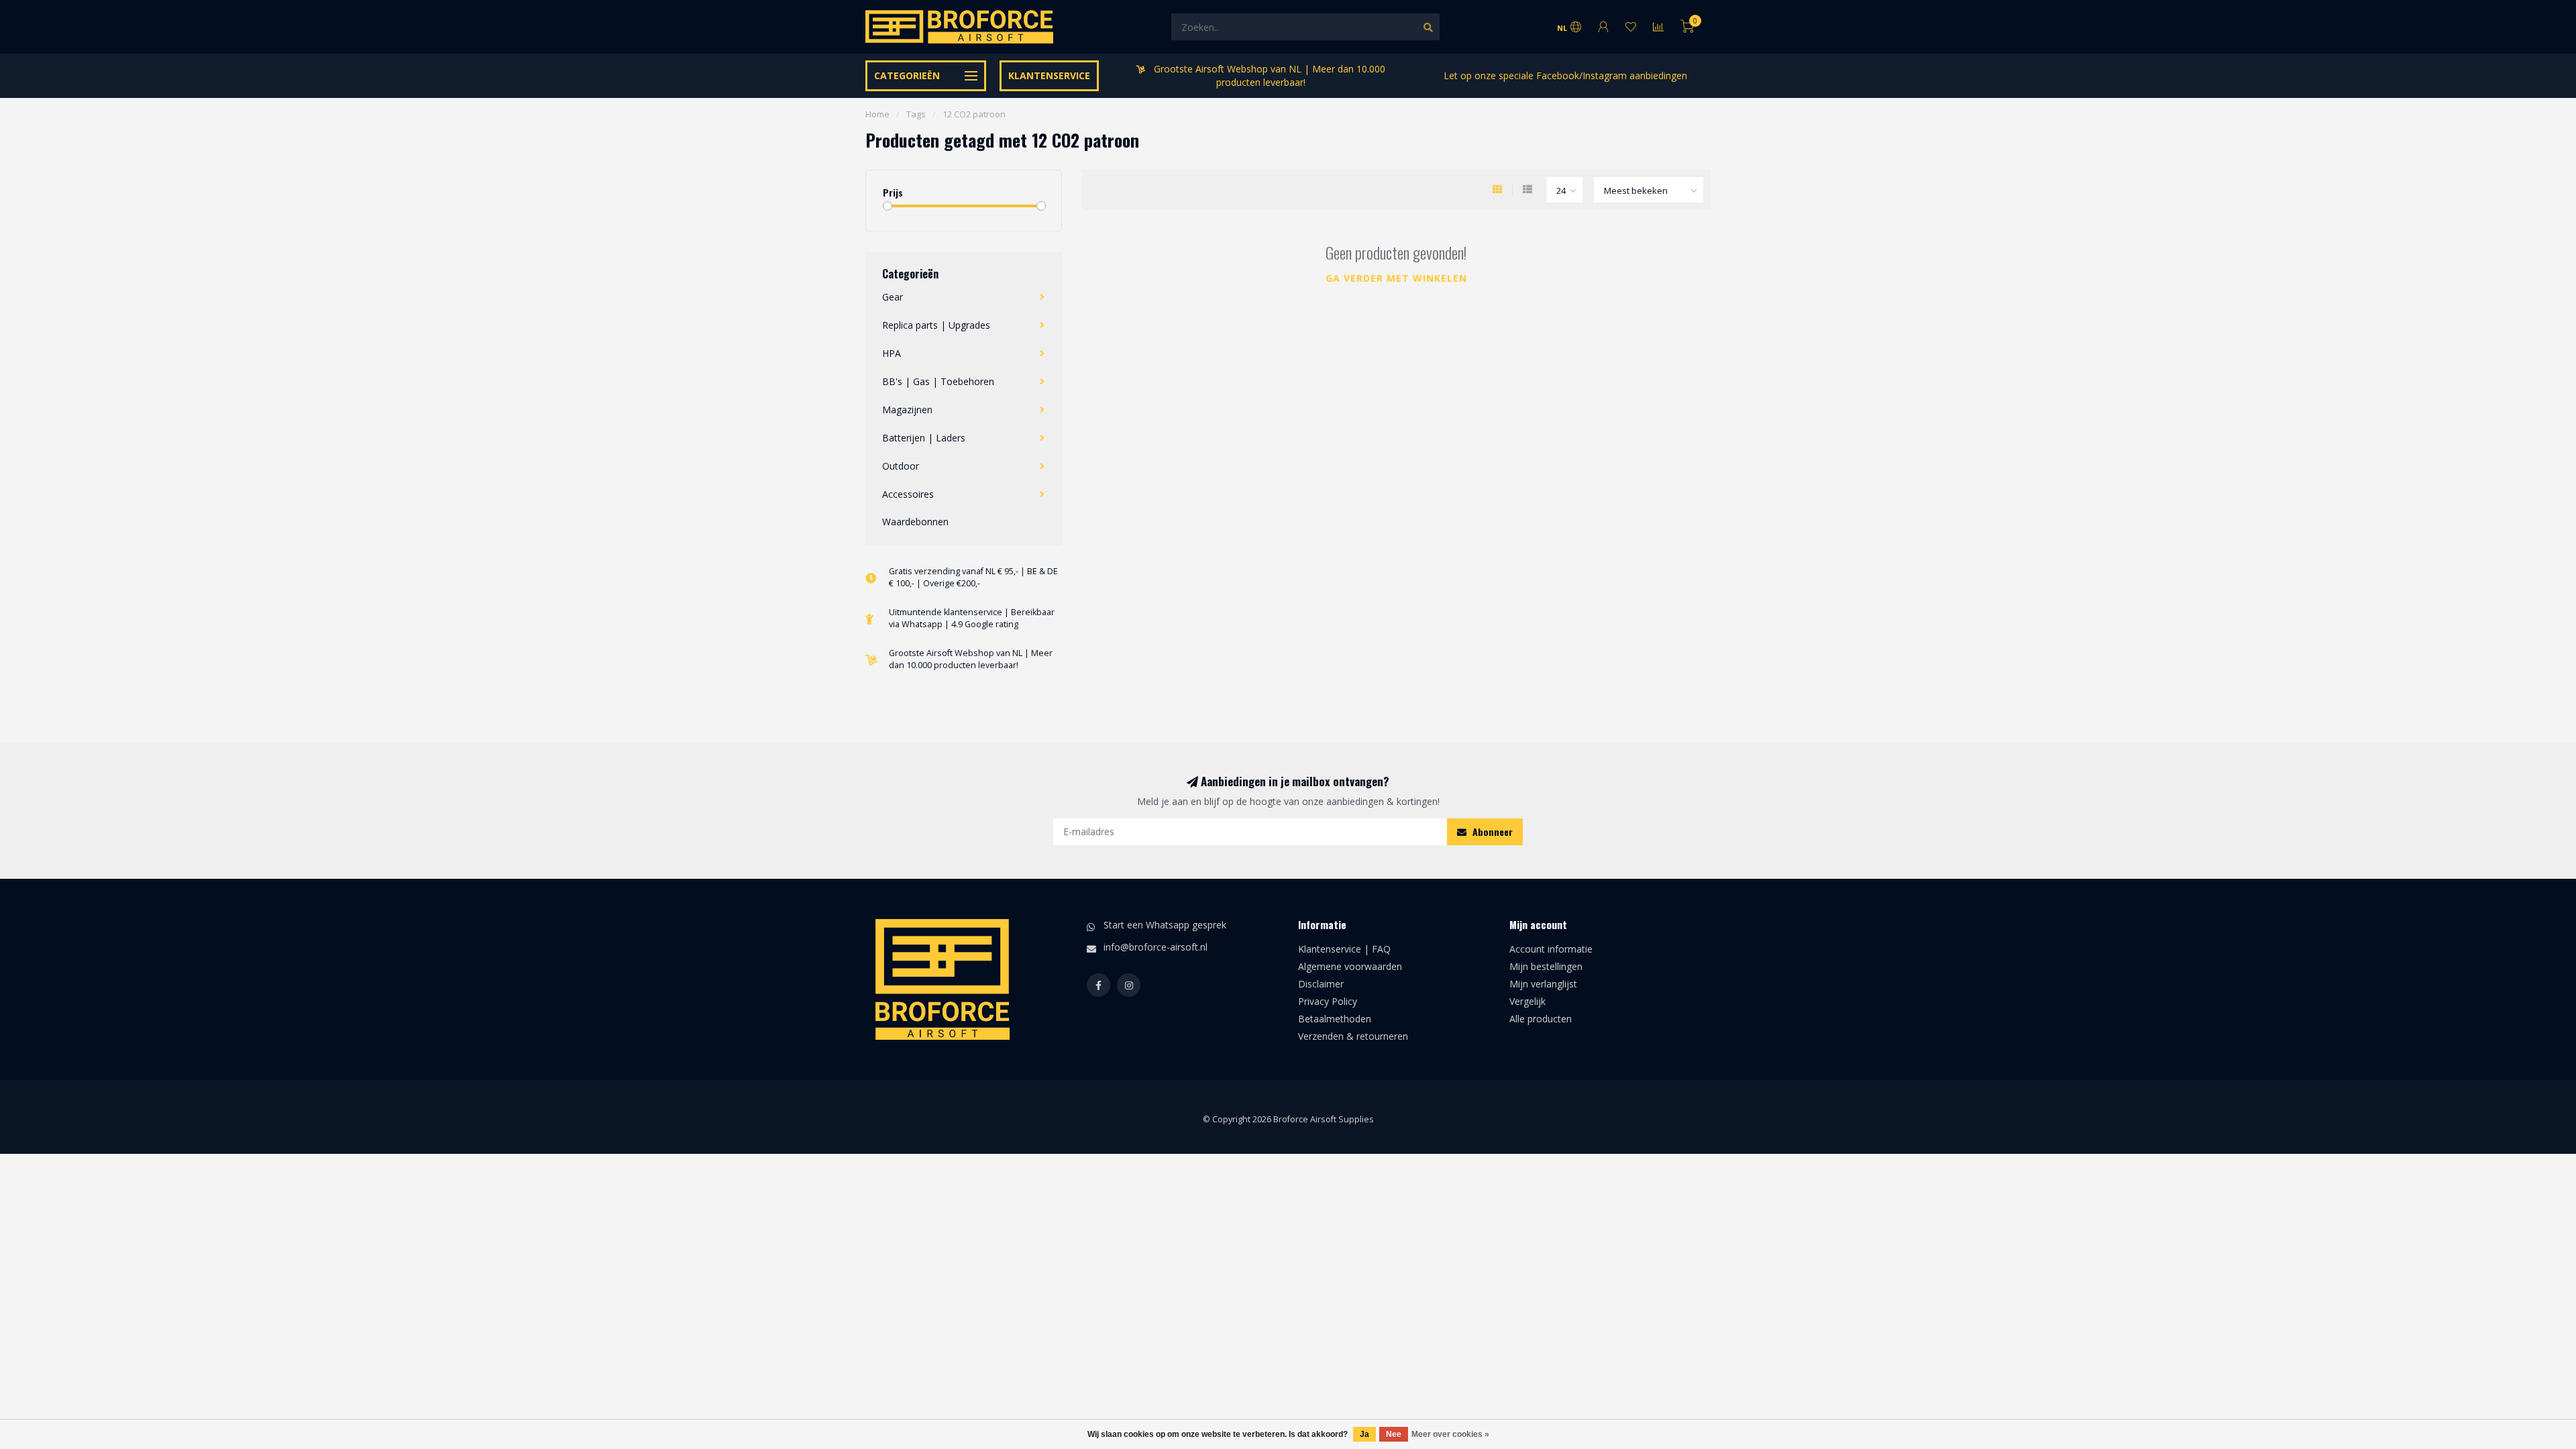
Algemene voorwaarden (1350, 966)
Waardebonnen (915, 522)
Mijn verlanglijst (1543, 984)
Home (877, 114)
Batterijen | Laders (924, 438)
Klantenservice (1049, 75)
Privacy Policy (1328, 1001)
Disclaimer (1321, 984)
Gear (893, 297)
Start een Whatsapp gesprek (1165, 925)
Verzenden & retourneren (1353, 1036)
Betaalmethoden (1335, 1019)
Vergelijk (1527, 1001)
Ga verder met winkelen (1396, 278)
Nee (1394, 1434)
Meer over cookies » (1450, 1434)
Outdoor (901, 466)
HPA (892, 353)
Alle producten (1541, 1019)
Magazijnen (907, 410)
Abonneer (1491, 831)
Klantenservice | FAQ (1344, 949)
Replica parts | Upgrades (936, 325)
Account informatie (1551, 949)
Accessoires (908, 494)
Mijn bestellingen (1546, 966)
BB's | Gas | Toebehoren (938, 381)
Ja (1364, 1434)
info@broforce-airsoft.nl (1156, 947)
